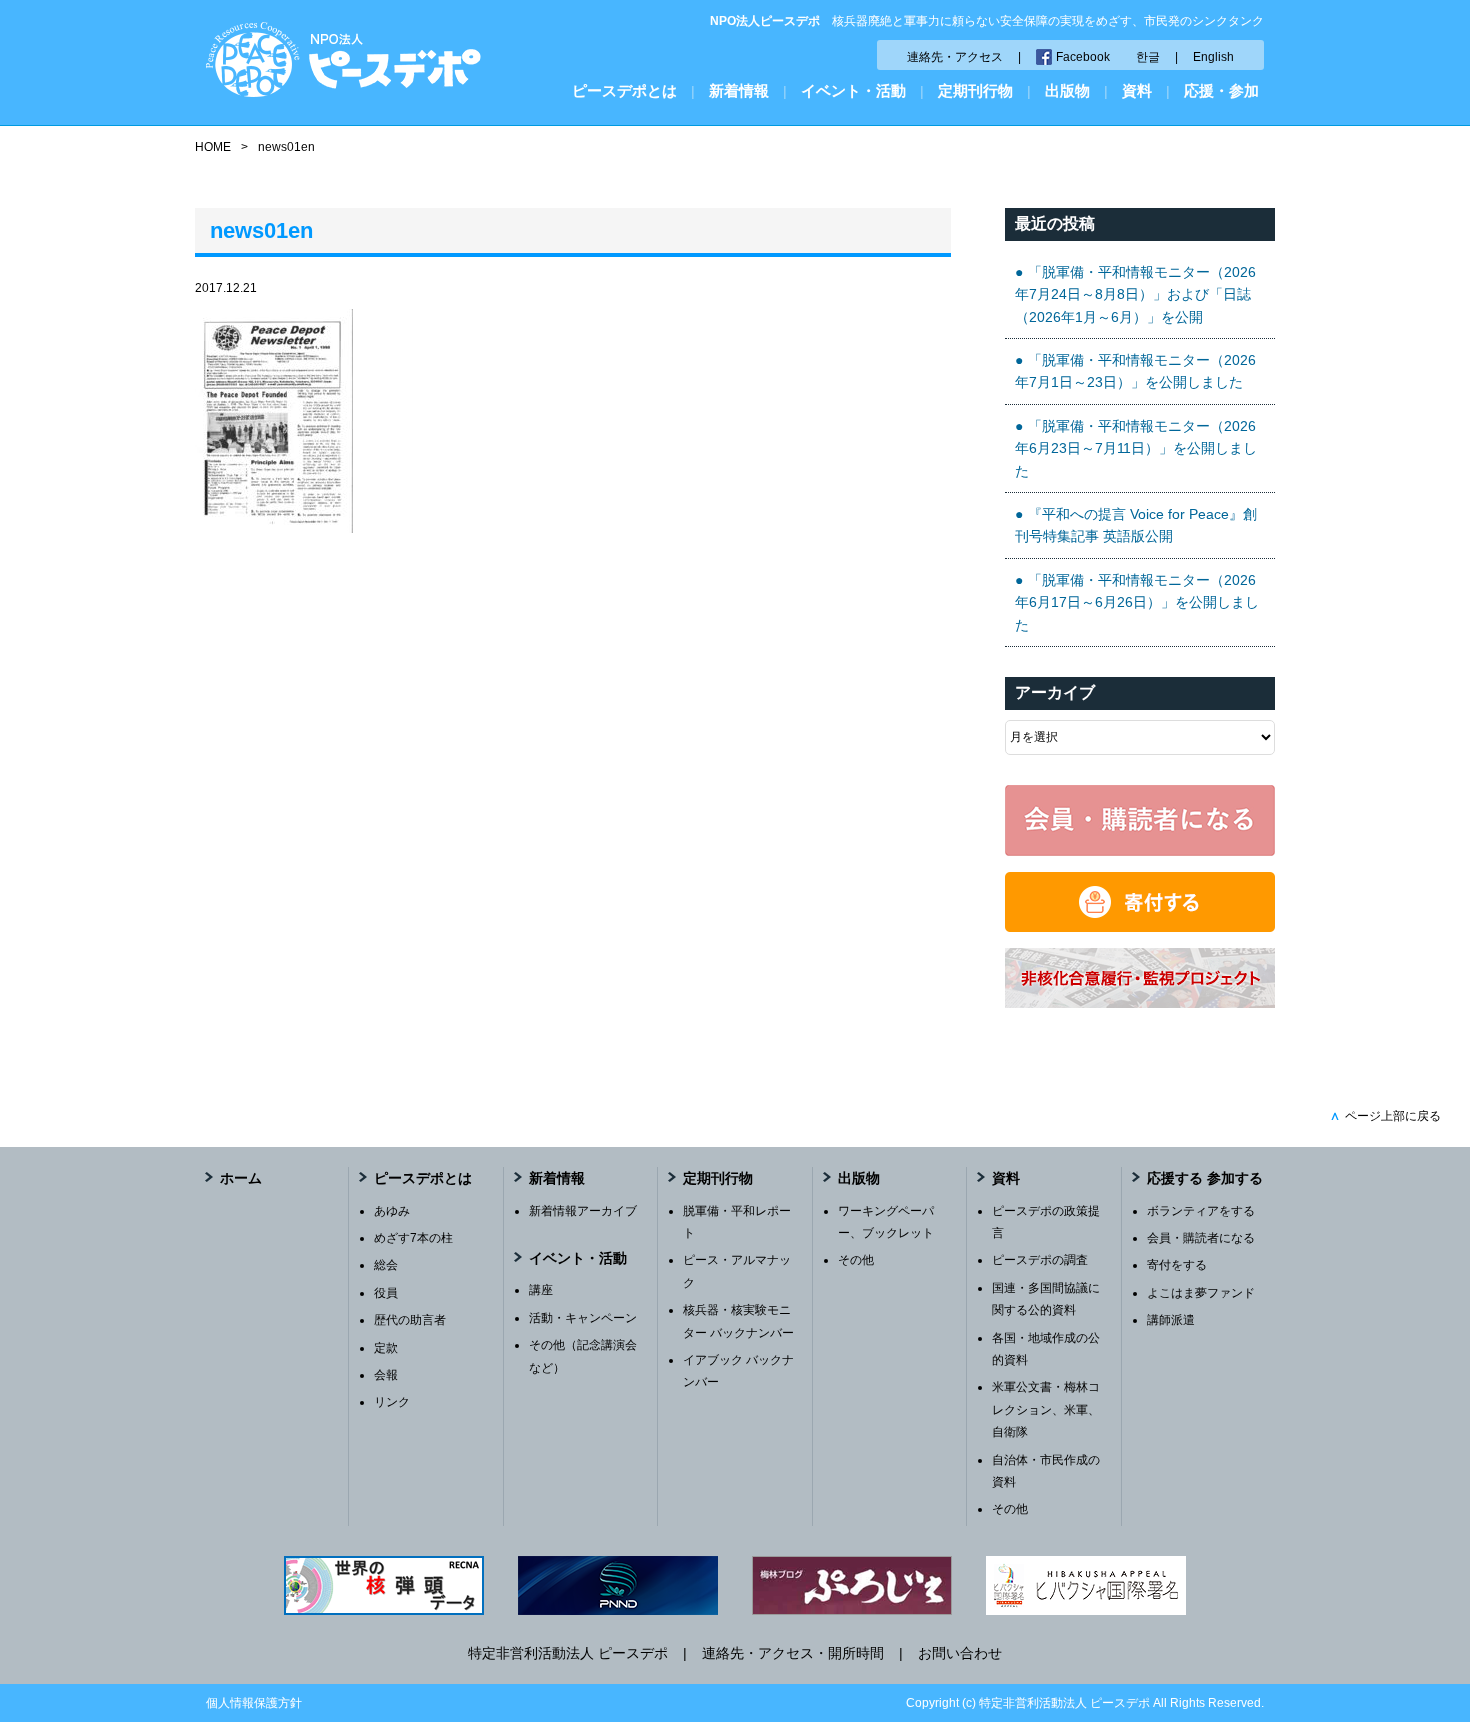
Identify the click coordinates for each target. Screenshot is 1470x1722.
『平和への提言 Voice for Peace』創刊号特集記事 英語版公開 (1136, 525)
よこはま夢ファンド (1201, 1293)
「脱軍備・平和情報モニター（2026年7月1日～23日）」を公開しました (1135, 371)
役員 (386, 1293)
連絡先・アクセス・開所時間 (793, 1653)
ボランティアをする (1201, 1211)
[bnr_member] (1140, 851)
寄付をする (1177, 1265)
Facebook (1083, 57)
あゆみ (392, 1211)
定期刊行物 (975, 90)
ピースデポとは (624, 90)
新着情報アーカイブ (583, 1211)
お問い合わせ (960, 1653)
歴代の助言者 (410, 1320)
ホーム (241, 1178)
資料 (1137, 90)
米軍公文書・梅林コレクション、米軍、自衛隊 (1046, 1409)
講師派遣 (1171, 1320)
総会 (386, 1265)
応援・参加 (1221, 90)
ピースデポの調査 (1040, 1260)
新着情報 (739, 90)
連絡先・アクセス (955, 57)
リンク (392, 1402)
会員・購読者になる (1201, 1238)
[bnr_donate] (1140, 927)
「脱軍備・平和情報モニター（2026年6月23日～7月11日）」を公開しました (1136, 448)
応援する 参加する (1205, 1178)
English (1213, 57)
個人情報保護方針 (254, 1703)
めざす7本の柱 (413, 1238)
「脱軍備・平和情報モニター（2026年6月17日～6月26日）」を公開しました (1137, 602)
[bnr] (1140, 1003)
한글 (1148, 57)
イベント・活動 (853, 90)
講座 (541, 1290)
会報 (386, 1375)
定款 (386, 1348)
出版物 (1067, 90)
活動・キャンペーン (583, 1318)
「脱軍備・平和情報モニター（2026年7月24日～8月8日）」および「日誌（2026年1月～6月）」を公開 (1135, 294)
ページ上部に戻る (1385, 1116)
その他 (856, 1260)
